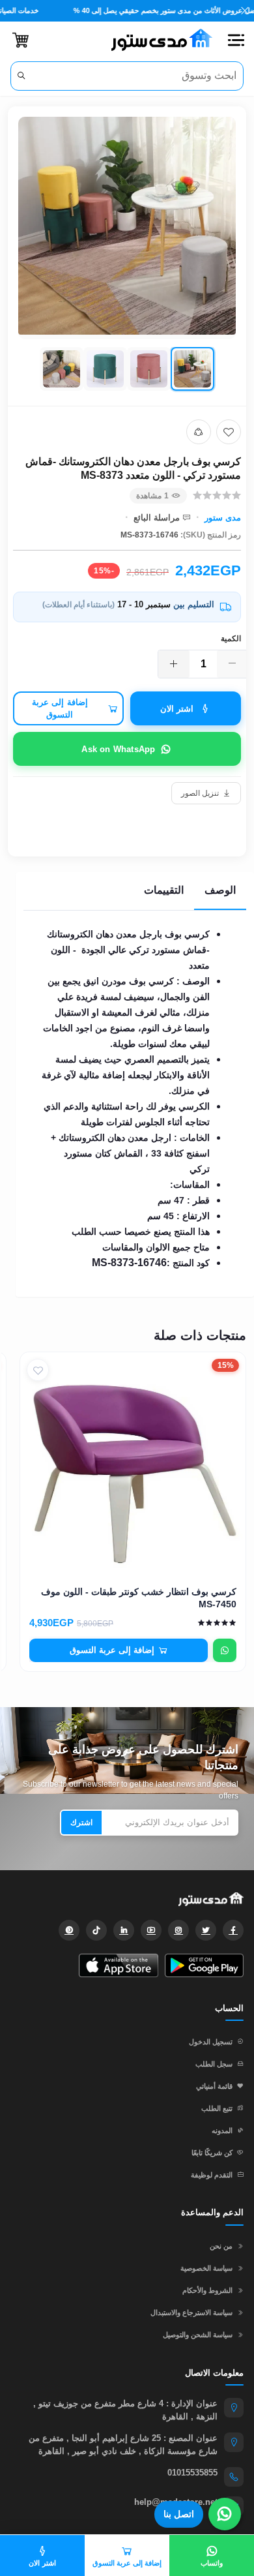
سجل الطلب (214, 2064)
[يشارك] (199, 432)
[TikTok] (96, 1930)
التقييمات (164, 890)
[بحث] (21, 76)
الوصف (220, 890)
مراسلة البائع (157, 518)
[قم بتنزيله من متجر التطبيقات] (118, 1965)
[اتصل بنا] (225, 2514)
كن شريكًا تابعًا (212, 2153)
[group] (127, 256)
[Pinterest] (69, 1930)
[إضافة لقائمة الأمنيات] (229, 432)
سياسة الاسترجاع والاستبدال (191, 2312)
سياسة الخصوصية (206, 2268)
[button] (236, 40)
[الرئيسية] (157, 40)
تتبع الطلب (217, 2108)
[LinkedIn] (124, 1930)
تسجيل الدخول (211, 2042)
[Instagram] (178, 1930)
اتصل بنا (179, 2514)
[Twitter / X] (206, 1930)
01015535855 (192, 2473)
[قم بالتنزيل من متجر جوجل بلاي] (204, 1965)
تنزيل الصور (200, 793)
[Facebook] (233, 1930)
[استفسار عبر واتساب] (225, 1650)
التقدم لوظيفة (212, 2175)
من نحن (221, 2246)
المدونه (222, 2130)
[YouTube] (151, 1930)
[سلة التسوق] (21, 40)
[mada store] (127, 1899)
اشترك (81, 1823)
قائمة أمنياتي (214, 2086)
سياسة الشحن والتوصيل (198, 2335)
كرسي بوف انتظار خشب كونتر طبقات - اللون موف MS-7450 (139, 1598)
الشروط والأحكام (207, 2290)
